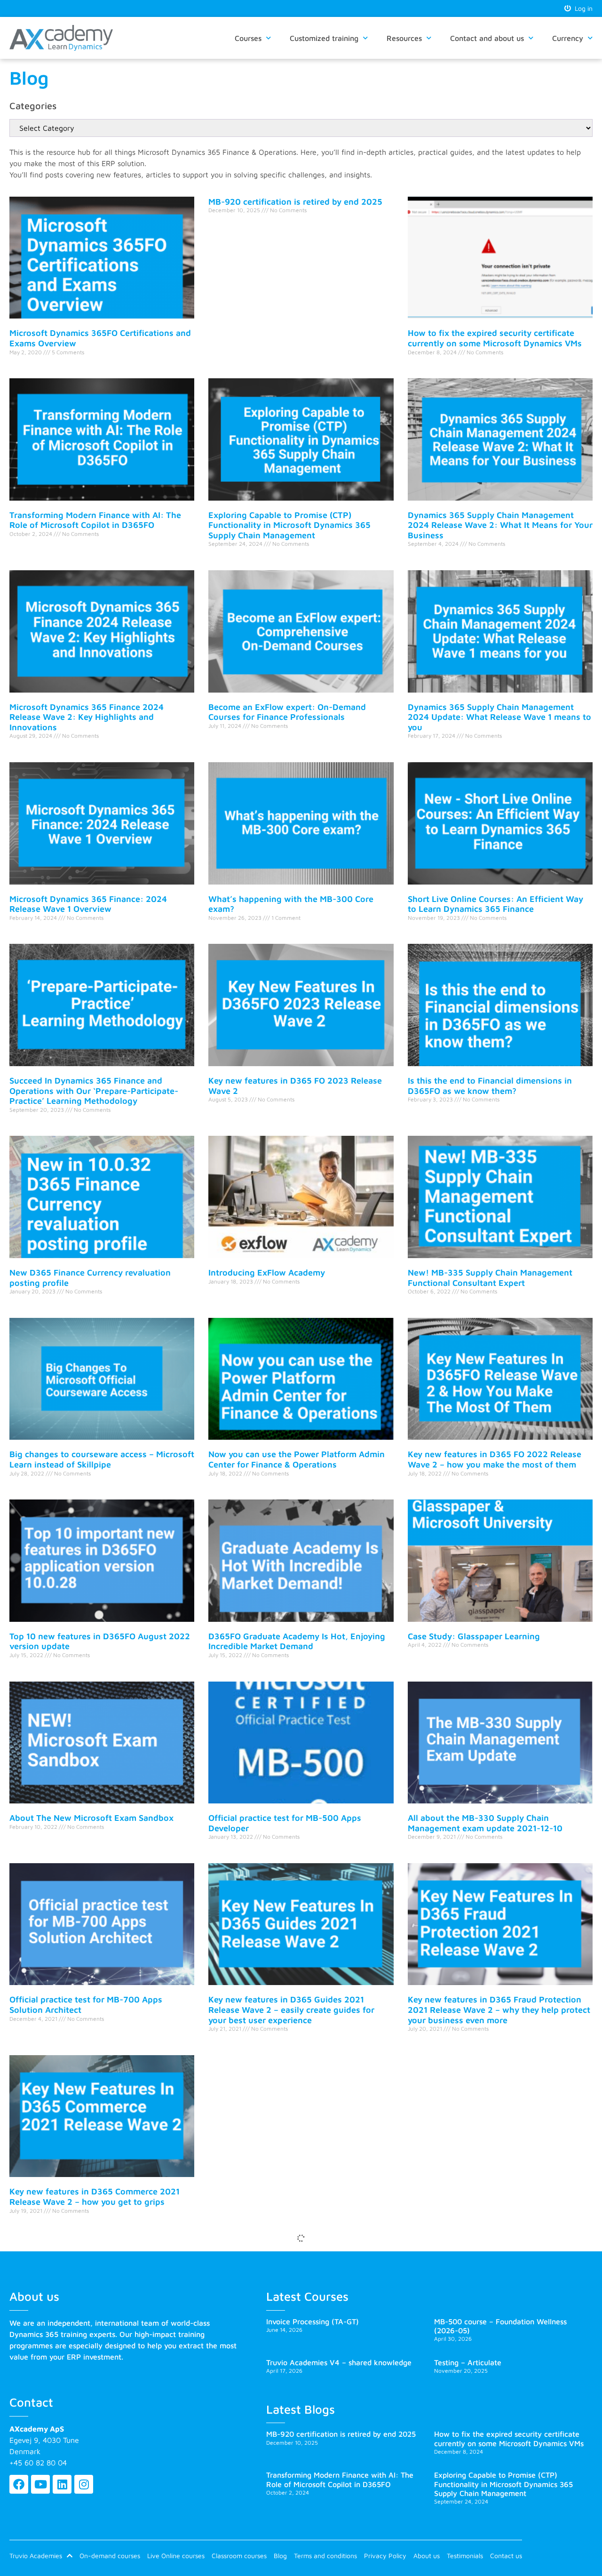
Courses (248, 38)
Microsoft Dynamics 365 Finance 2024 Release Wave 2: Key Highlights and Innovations (87, 717)
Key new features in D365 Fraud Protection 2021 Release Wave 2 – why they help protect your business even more (499, 2010)
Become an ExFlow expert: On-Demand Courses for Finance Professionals (287, 712)
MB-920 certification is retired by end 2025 (295, 202)
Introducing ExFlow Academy (267, 1272)
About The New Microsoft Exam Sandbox (91, 1818)
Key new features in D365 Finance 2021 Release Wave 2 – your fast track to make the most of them (299, 2393)
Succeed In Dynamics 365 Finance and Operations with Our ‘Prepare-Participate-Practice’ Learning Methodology (94, 1091)
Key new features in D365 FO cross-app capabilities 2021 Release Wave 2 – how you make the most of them (297, 2201)
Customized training (324, 38)
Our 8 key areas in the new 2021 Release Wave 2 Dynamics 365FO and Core (489, 2389)
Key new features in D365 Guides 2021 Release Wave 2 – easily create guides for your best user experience (291, 2010)
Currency (568, 38)
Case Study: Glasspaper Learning (474, 1636)
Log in (582, 8)
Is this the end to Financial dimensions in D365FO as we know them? (490, 1086)
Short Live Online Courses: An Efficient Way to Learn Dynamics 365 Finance (495, 904)
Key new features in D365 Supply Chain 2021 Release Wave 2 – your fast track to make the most (100, 2393)
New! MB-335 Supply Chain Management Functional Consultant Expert (490, 1278)
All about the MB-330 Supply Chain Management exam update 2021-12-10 (485, 1823)
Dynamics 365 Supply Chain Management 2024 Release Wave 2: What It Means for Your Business (500, 525)
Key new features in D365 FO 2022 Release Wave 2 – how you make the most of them (495, 1459)
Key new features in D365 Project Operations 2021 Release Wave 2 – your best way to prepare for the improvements (498, 2201)
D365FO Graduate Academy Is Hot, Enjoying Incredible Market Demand (297, 1641)
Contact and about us (487, 38)
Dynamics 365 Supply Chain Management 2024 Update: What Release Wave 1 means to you (499, 717)
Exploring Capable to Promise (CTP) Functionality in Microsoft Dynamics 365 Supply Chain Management (289, 525)
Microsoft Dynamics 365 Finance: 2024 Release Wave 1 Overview (88, 904)
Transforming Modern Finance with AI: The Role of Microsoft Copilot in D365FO (95, 520)
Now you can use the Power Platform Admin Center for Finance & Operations (297, 1459)
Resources (404, 38)
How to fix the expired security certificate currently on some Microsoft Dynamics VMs (495, 338)
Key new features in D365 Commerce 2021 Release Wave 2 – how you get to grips (95, 2197)
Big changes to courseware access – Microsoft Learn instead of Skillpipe (102, 1459)
